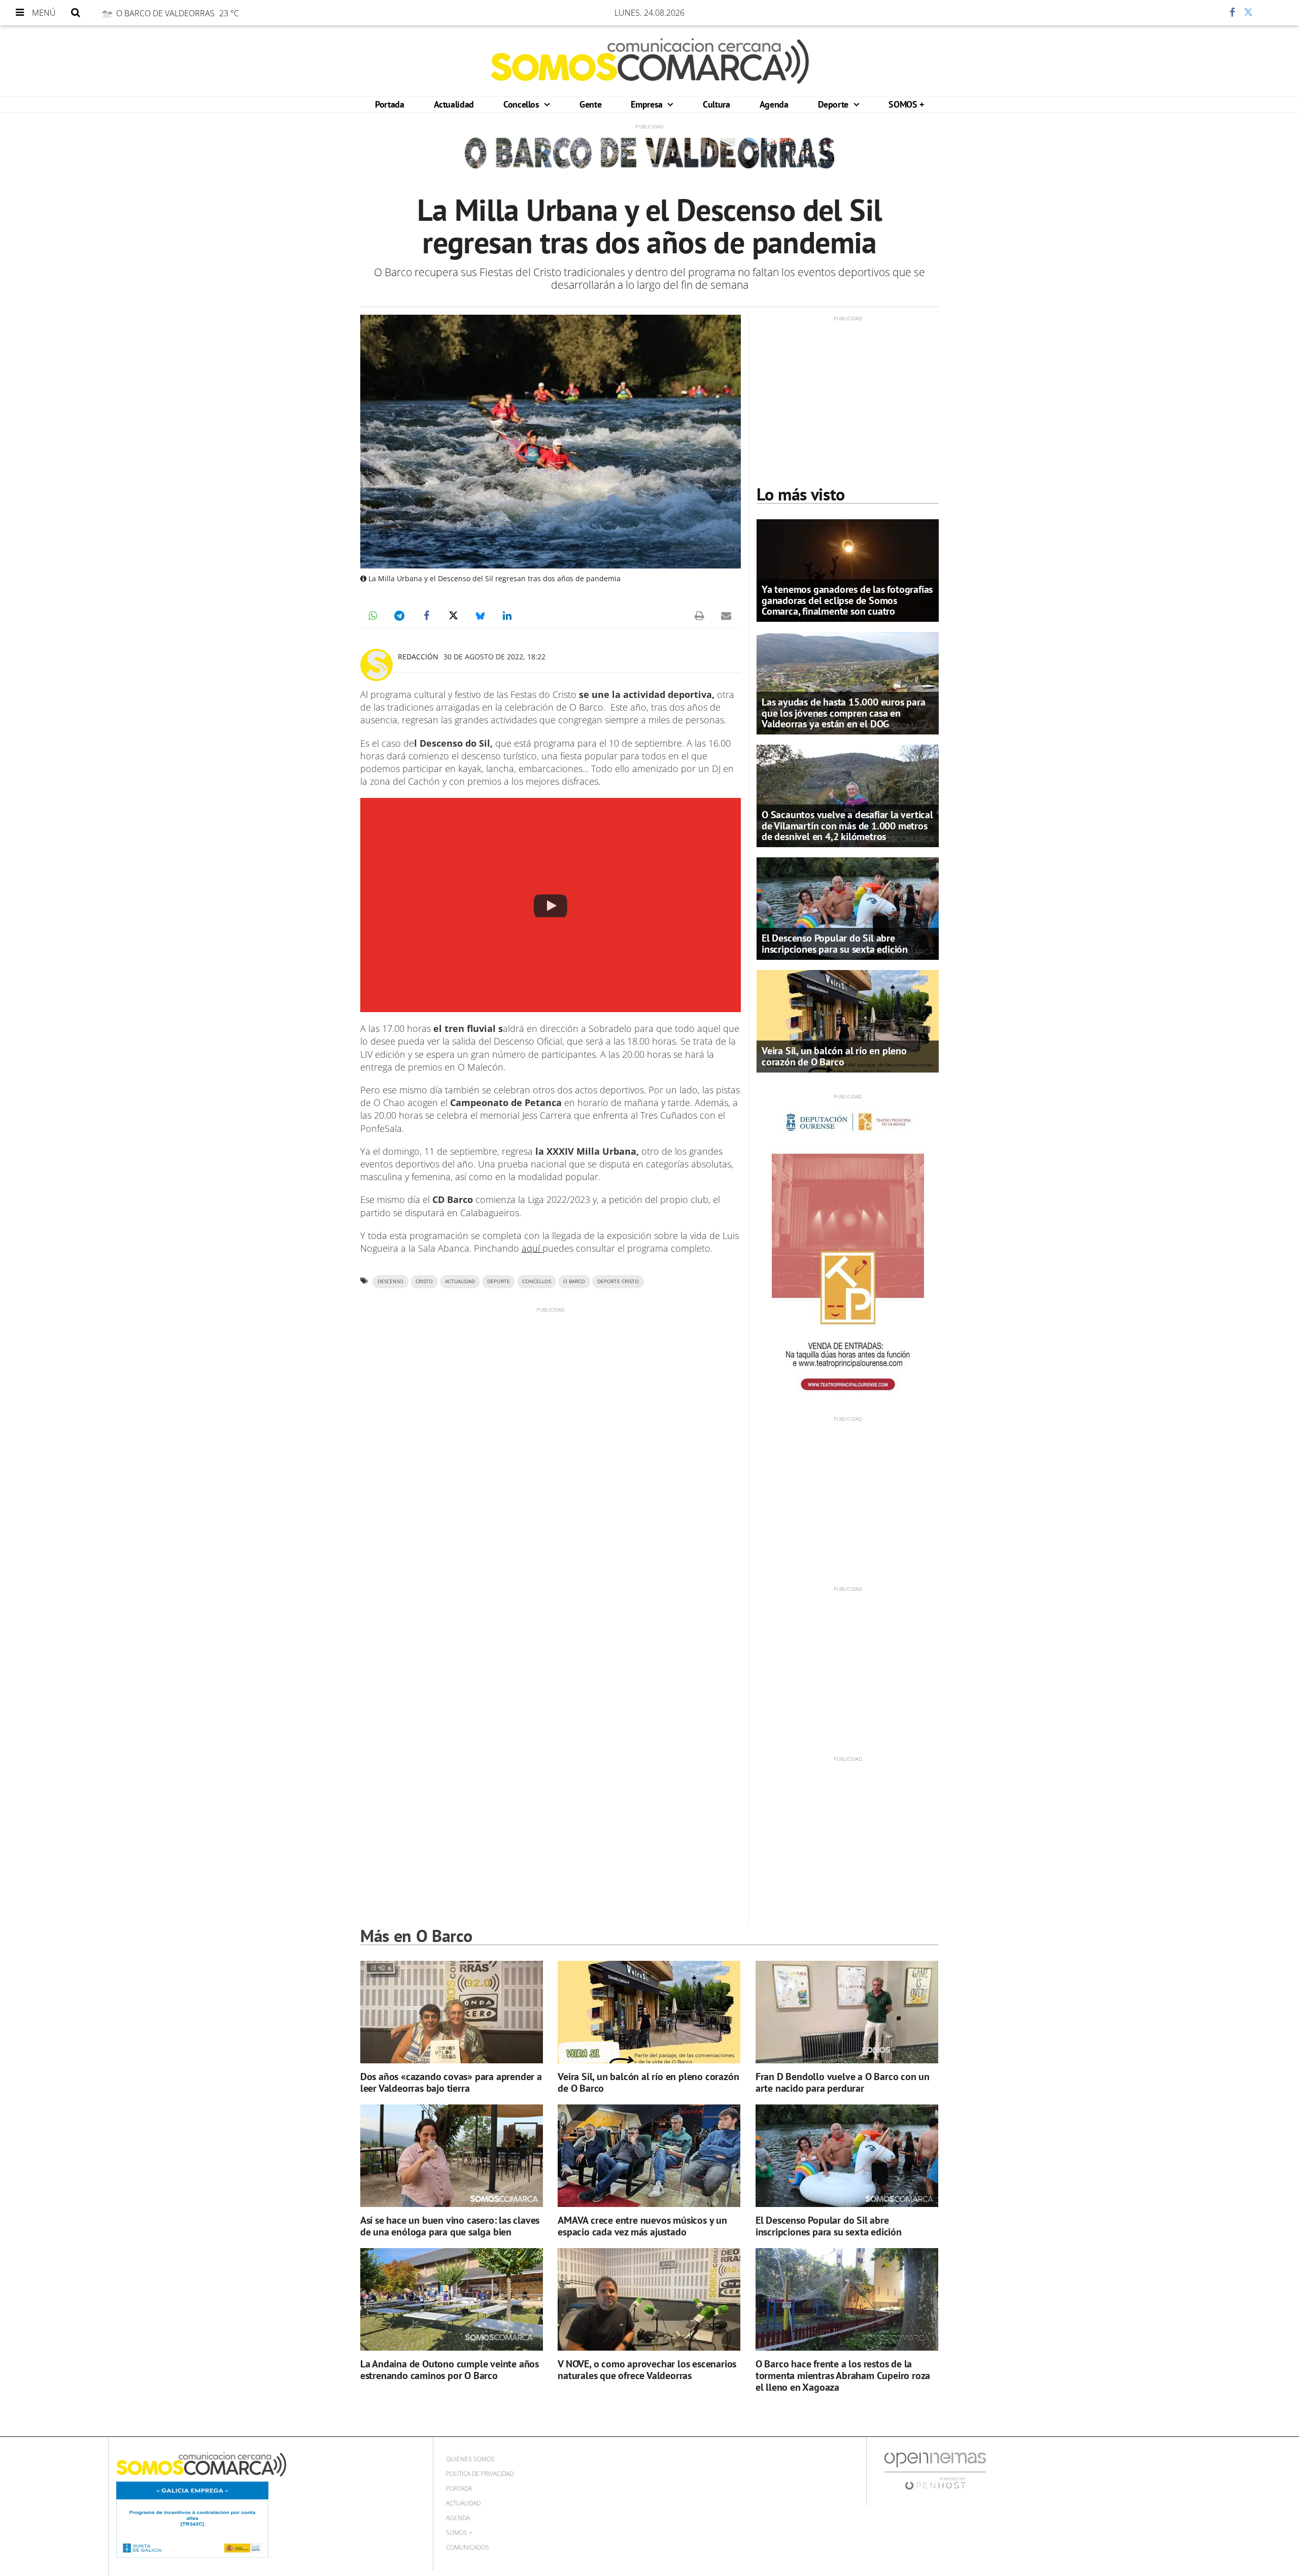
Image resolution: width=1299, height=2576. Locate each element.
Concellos (522, 104)
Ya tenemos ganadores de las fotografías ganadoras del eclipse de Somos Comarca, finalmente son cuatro (847, 600)
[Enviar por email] (726, 616)
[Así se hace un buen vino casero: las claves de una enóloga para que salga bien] (452, 2156)
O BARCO (574, 1281)
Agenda (774, 104)
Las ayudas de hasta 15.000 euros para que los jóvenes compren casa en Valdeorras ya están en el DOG (844, 713)
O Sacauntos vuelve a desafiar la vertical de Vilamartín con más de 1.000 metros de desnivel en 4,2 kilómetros (847, 825)
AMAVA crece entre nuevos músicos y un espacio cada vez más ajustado (642, 2226)
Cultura (716, 104)
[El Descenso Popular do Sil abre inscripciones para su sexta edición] (848, 908)
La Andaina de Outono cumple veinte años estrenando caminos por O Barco (450, 2370)
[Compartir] (1202, 13)
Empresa (648, 104)
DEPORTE (499, 1281)
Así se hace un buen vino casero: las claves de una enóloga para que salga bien (450, 2226)
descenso (390, 1281)
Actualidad (454, 104)
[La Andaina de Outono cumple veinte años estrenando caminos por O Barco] (452, 2300)
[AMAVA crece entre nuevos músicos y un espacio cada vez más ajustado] (649, 2156)
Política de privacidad (480, 2474)
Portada (389, 104)
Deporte (834, 104)
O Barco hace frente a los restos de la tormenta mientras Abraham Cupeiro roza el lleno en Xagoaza (843, 2376)
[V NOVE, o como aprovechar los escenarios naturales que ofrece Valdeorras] (649, 2300)
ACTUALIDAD (460, 1281)
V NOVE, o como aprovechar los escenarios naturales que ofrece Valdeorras (647, 2370)
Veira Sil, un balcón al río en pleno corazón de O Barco (834, 1056)
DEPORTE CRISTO (618, 1281)
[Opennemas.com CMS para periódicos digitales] (935, 2471)
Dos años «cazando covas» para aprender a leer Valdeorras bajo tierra (451, 2082)
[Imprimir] (699, 616)
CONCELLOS (537, 1281)
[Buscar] (76, 13)
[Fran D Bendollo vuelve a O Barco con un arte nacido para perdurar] (847, 2012)
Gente (590, 104)
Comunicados (468, 2547)
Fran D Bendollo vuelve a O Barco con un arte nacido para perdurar (843, 2082)
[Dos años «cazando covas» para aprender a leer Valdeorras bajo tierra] (452, 2012)
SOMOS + (906, 104)
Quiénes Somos (470, 2459)
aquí (532, 1248)
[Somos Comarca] (650, 61)
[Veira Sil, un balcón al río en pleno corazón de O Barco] (848, 1020)
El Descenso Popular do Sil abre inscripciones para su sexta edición (835, 943)
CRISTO (424, 1281)
